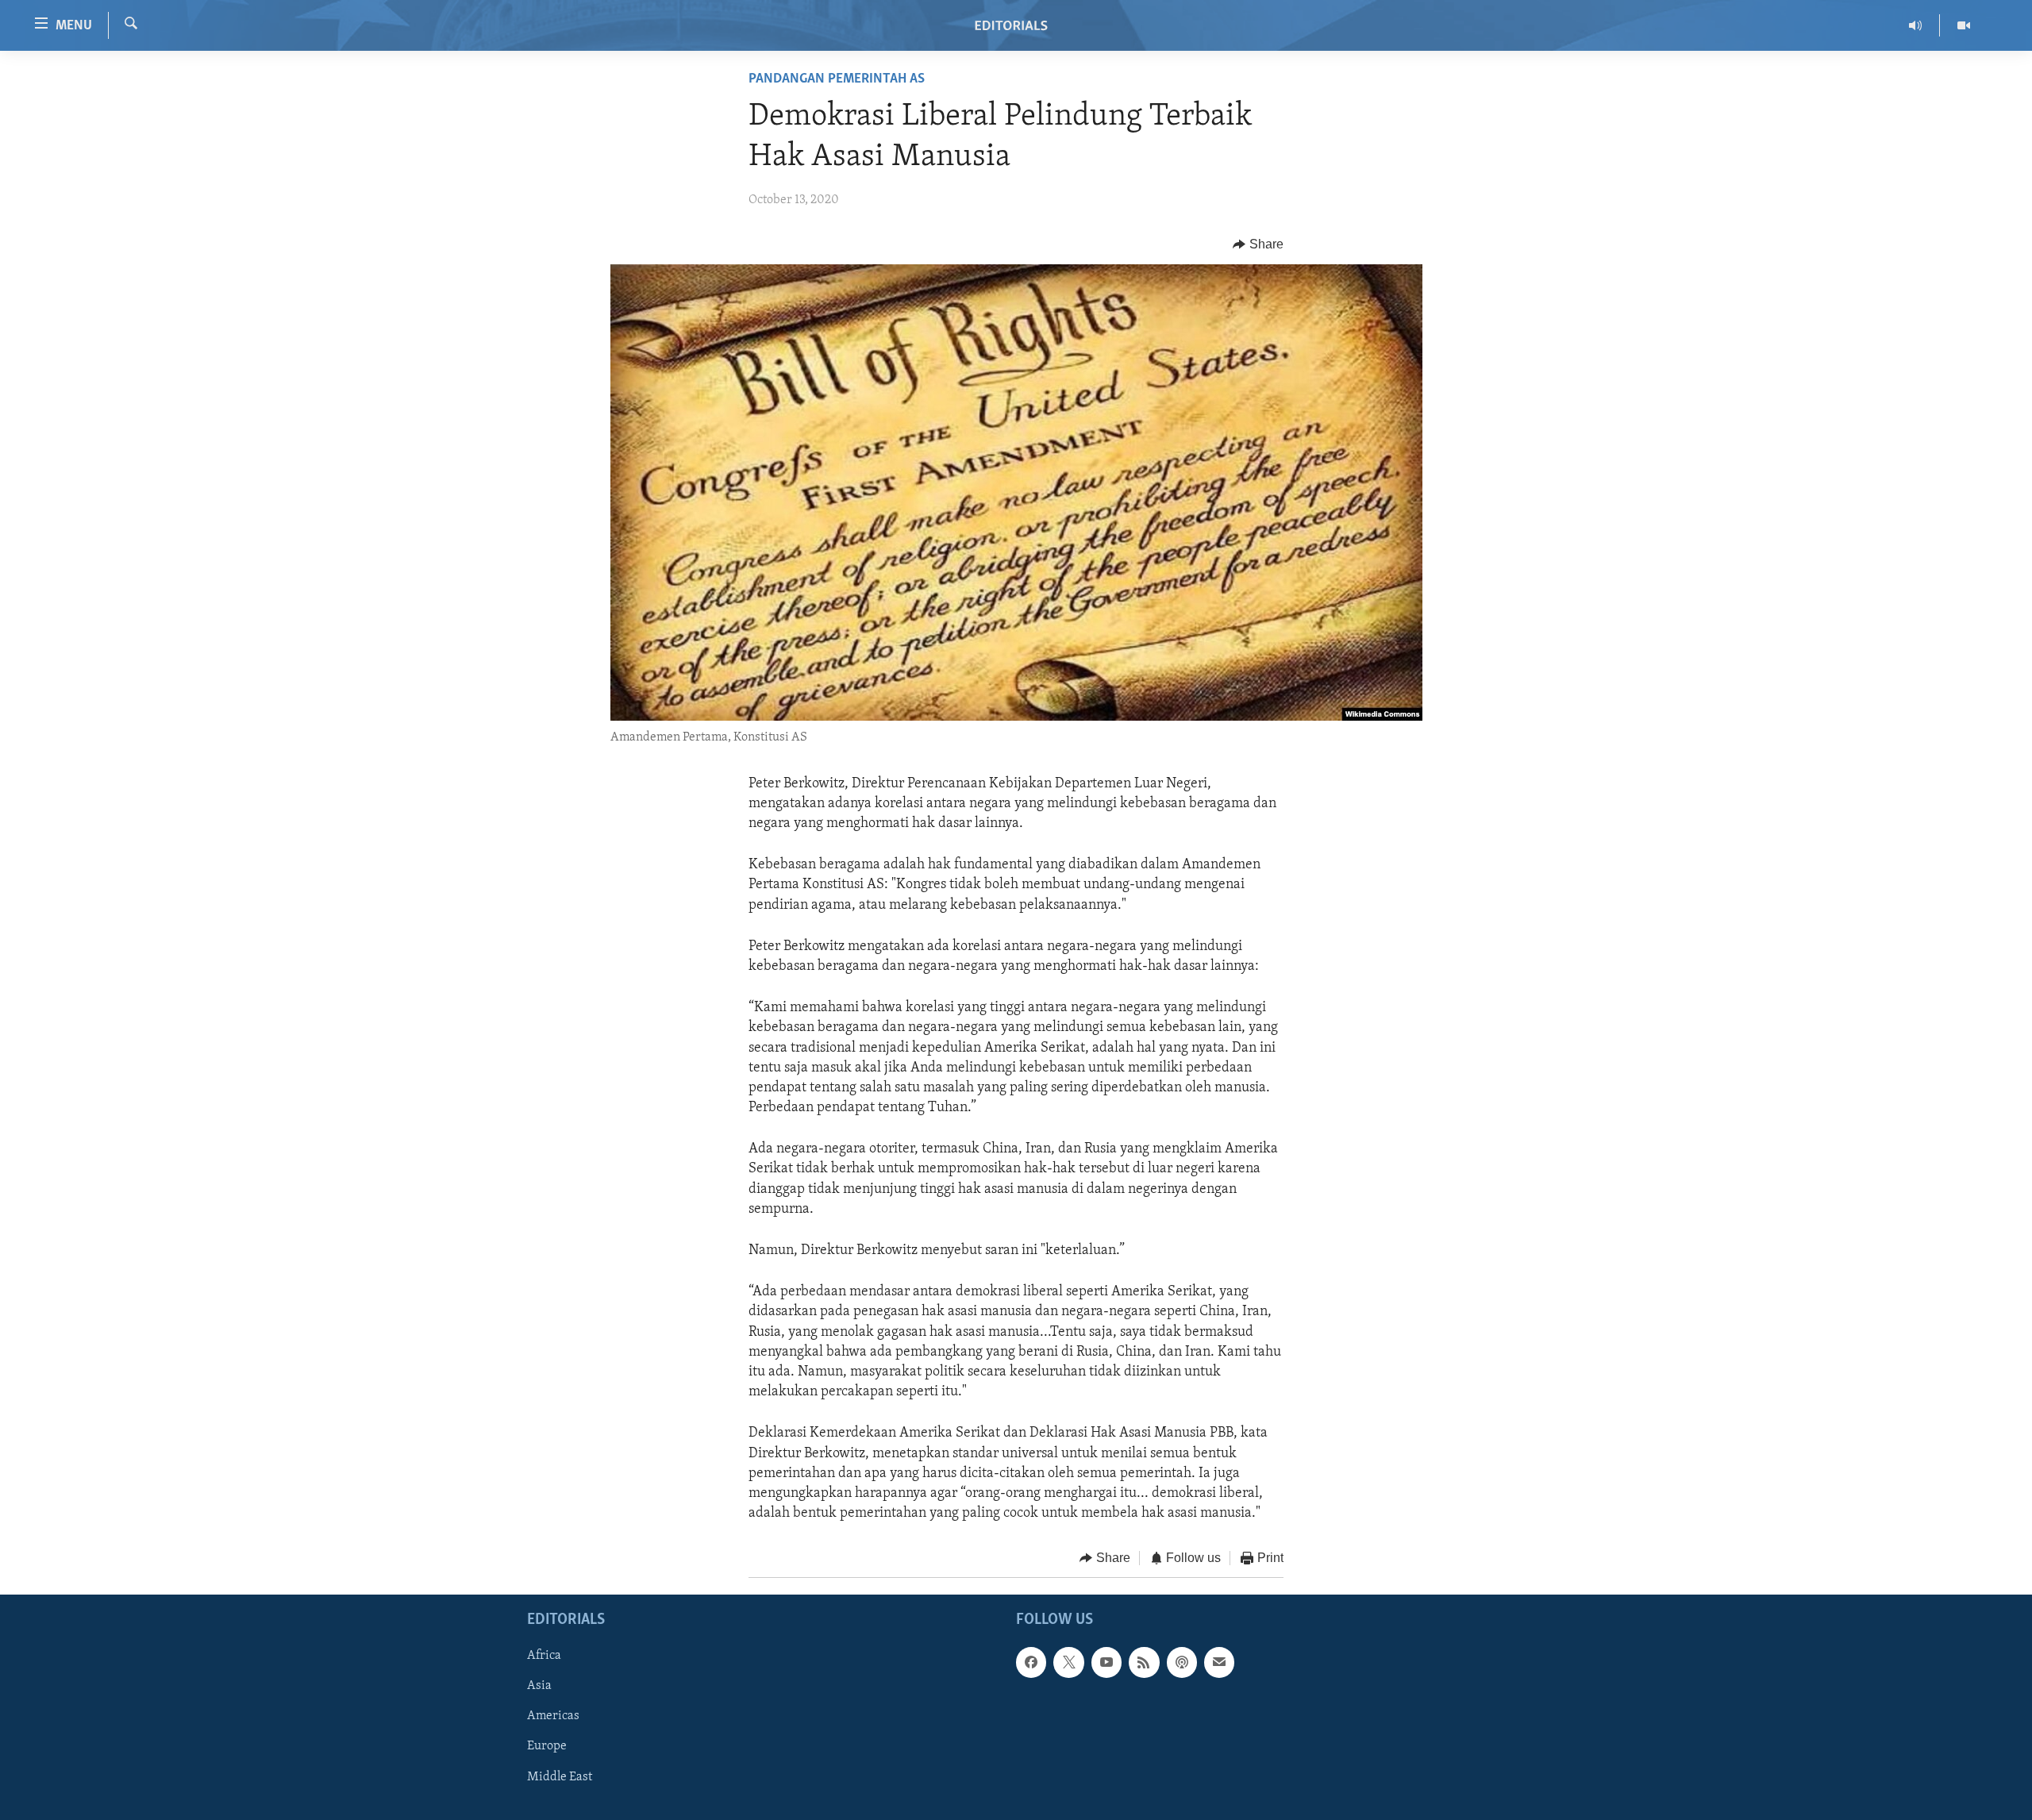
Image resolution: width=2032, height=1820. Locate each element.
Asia (539, 1686)
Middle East (560, 1776)
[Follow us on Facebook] (1031, 1662)
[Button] (1258, 244)
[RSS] (1144, 1662)
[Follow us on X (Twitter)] (1068, 1662)
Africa (544, 1656)
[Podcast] (1182, 1662)
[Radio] (1916, 25)
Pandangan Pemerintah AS (837, 79)
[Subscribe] (1219, 1662)
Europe (547, 1746)
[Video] (1964, 25)
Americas (553, 1716)
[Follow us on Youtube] (1106, 1662)
